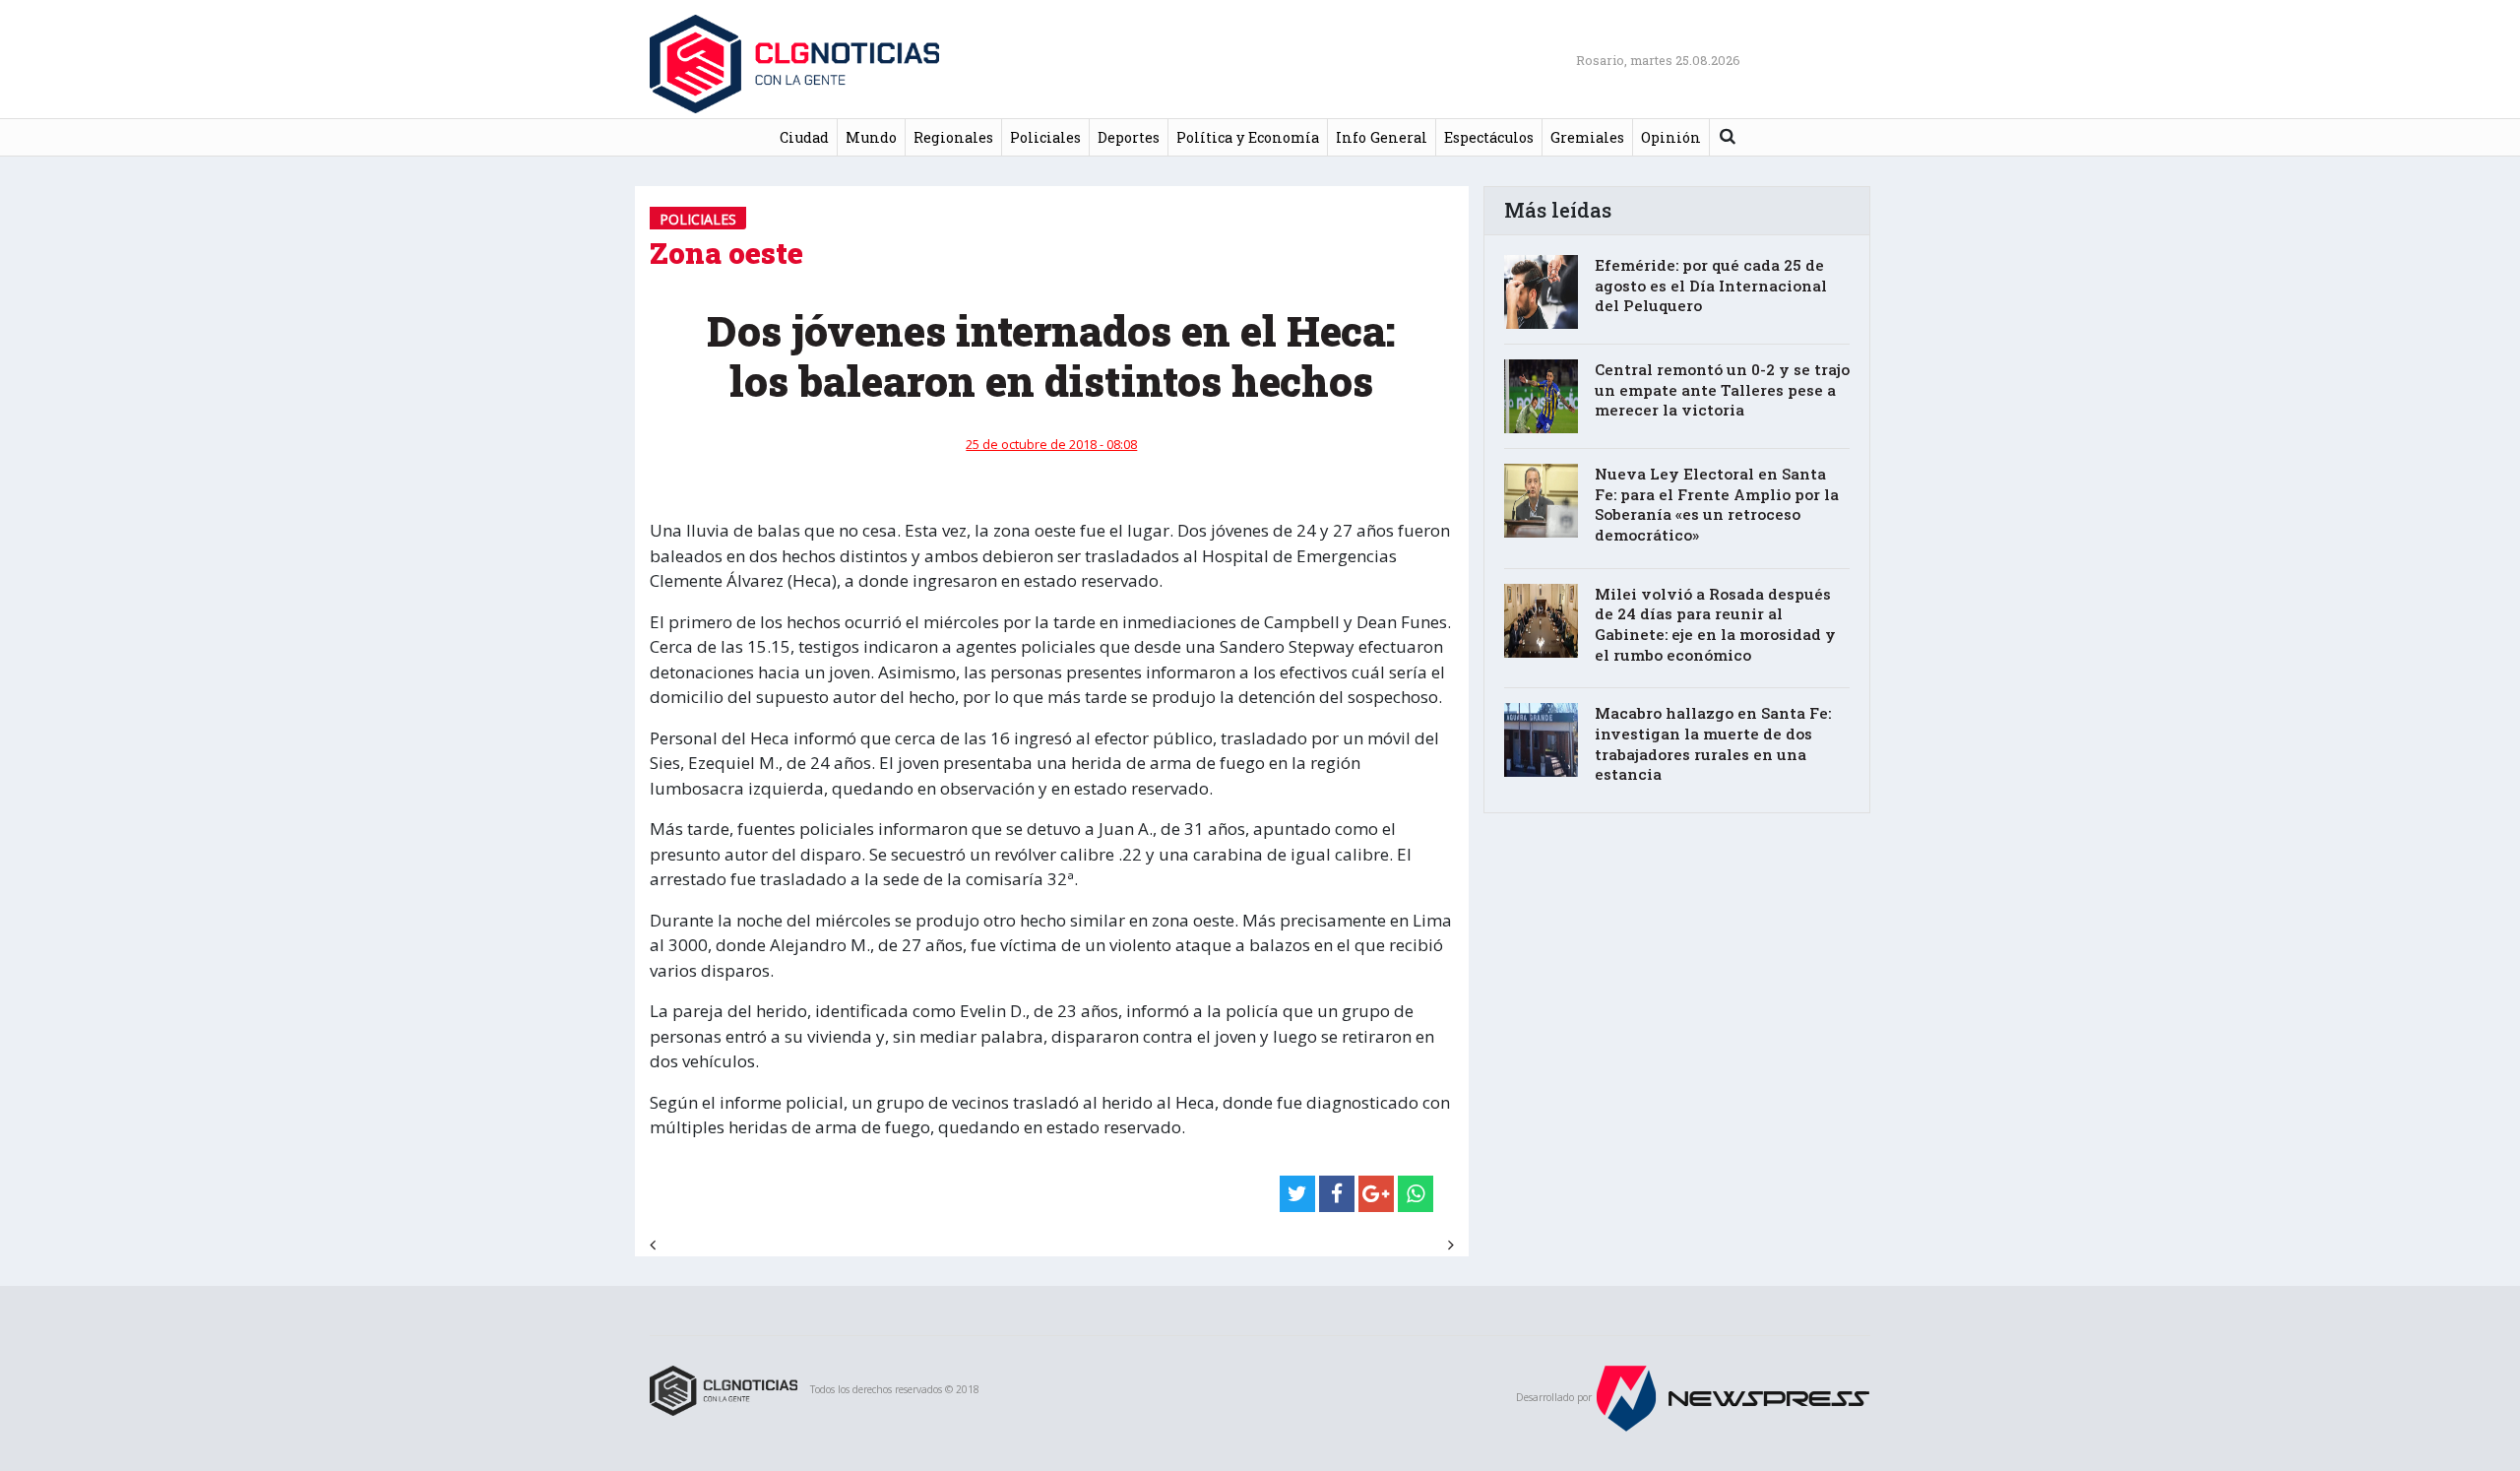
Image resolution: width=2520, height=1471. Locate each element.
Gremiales (1587, 137)
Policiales (1045, 137)
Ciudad (804, 137)
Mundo (871, 137)
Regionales (953, 137)
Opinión (1671, 137)
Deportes (1129, 137)
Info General (1382, 137)
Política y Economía (1248, 137)
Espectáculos (1489, 137)
